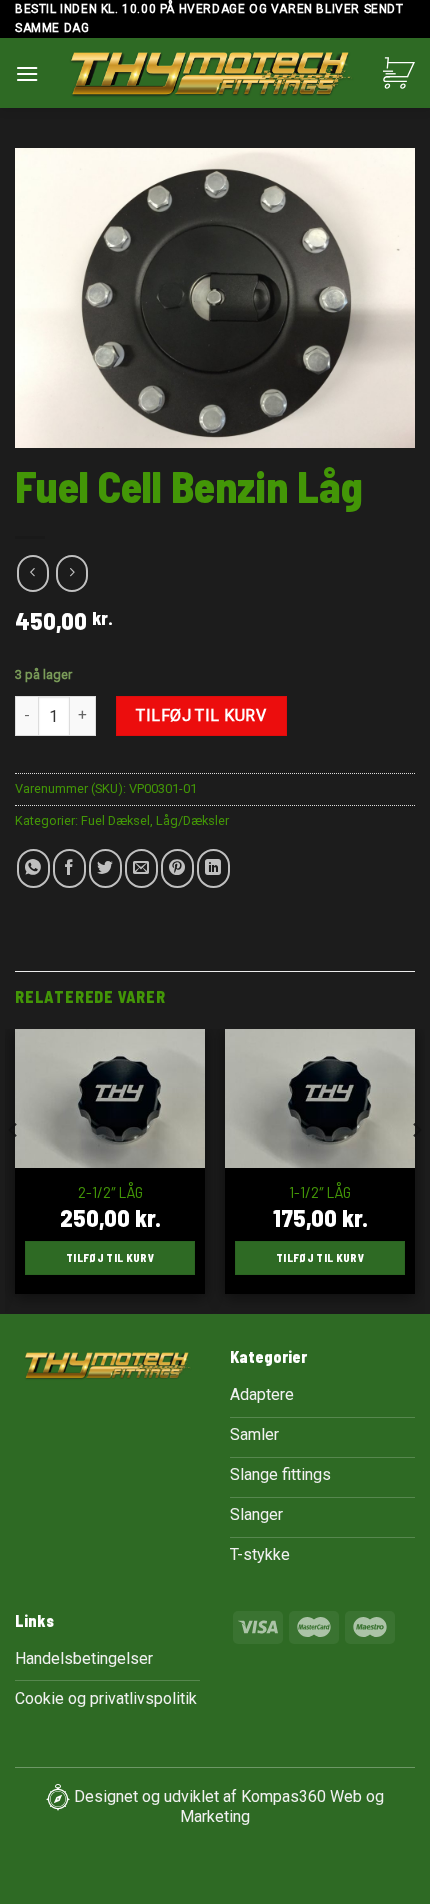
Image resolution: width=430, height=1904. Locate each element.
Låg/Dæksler (192, 820)
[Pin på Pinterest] (177, 868)
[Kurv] (399, 73)
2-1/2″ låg (110, 1191)
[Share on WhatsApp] (33, 868)
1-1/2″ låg (320, 1191)
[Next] (416, 1169)
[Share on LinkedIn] (213, 868)
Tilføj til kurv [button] (110, 1257)
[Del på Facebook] (69, 868)
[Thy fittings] (211, 78)
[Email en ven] (141, 868)
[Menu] (27, 73)
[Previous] (14, 1169)
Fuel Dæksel (115, 820)
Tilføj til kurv (201, 715)
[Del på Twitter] (105, 868)
